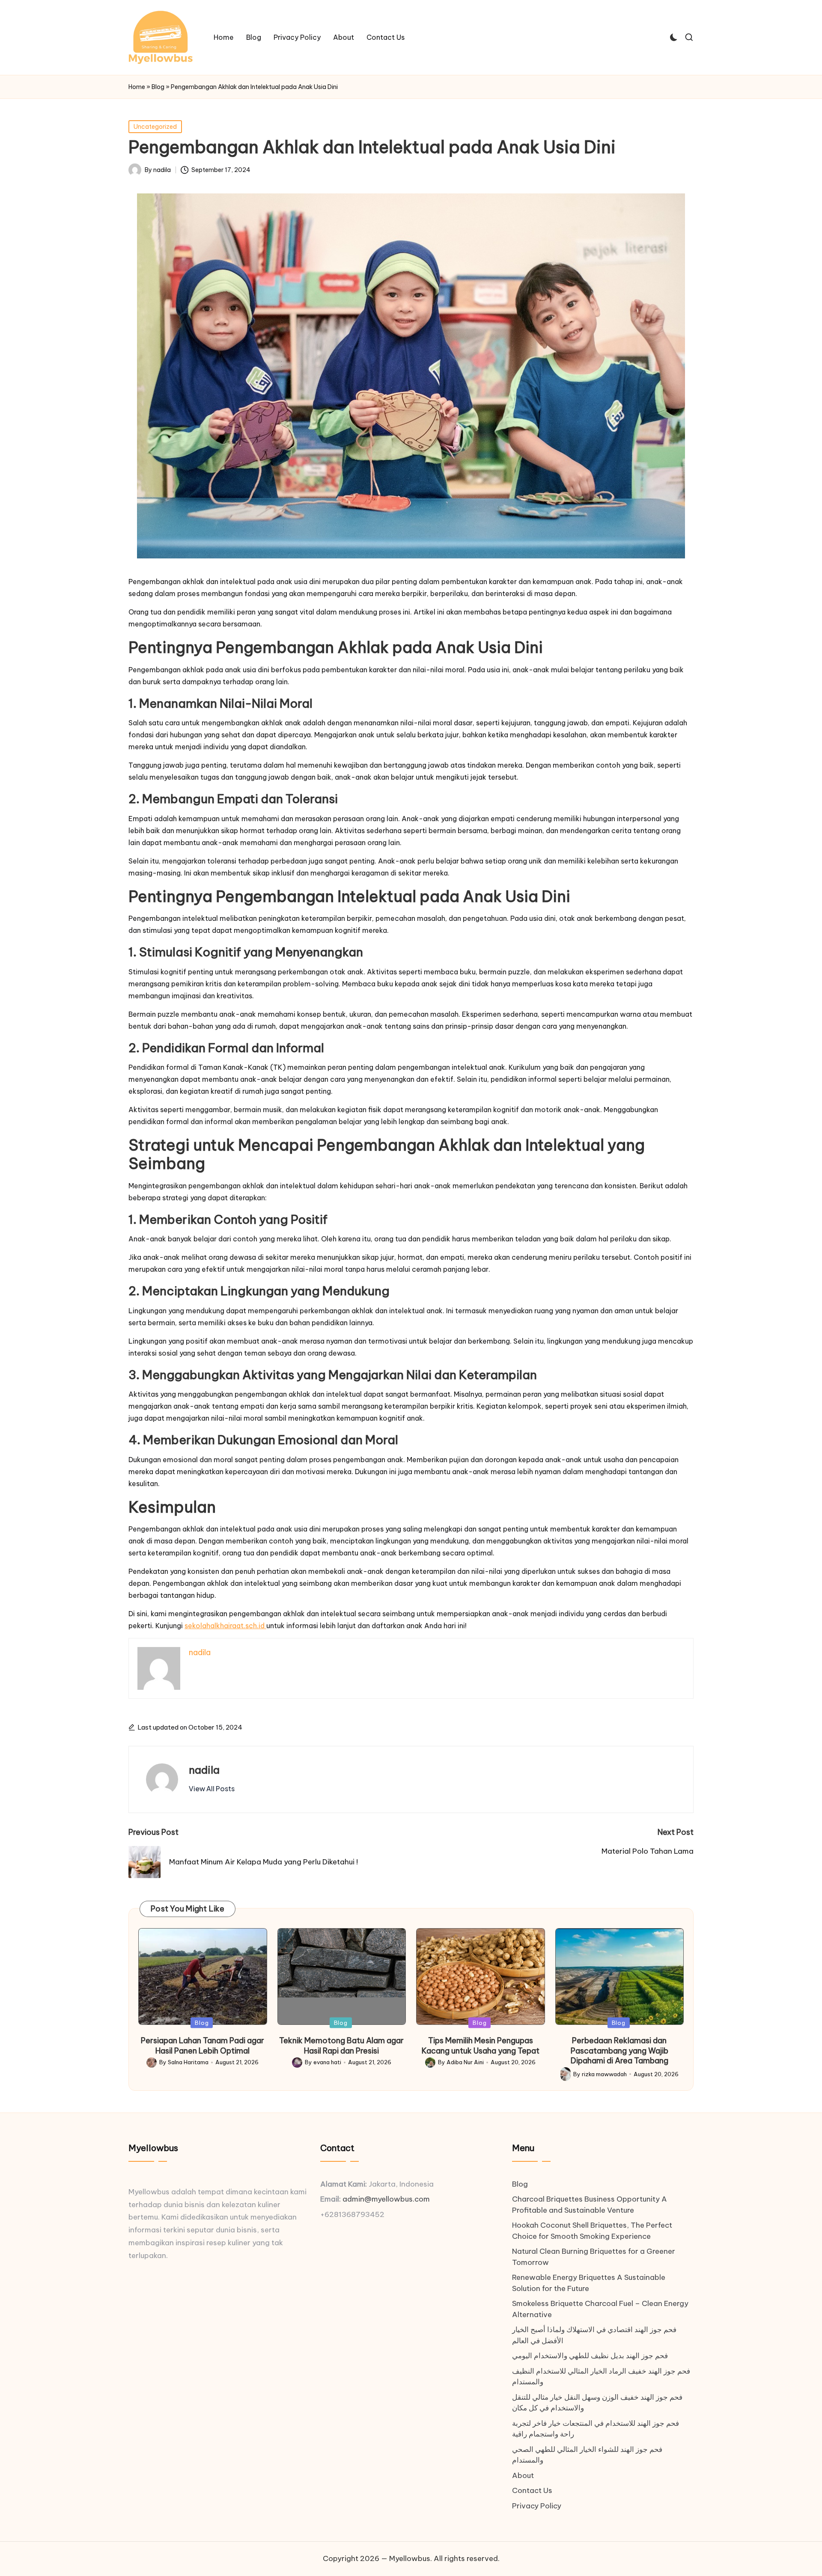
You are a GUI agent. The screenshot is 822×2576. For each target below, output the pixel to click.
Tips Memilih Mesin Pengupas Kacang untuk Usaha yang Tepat (481, 2045)
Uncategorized (155, 127)
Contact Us (532, 2490)
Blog (158, 87)
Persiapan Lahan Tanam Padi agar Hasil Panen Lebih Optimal (203, 2045)
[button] (212, 1789)
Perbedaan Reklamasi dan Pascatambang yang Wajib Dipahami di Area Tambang (619, 2051)
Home (137, 87)
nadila (204, 1770)
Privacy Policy (537, 2506)
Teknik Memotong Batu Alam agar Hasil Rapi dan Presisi (341, 2045)
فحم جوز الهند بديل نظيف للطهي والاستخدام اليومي (590, 2356)
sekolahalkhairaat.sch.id (225, 1626)
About (523, 2475)
